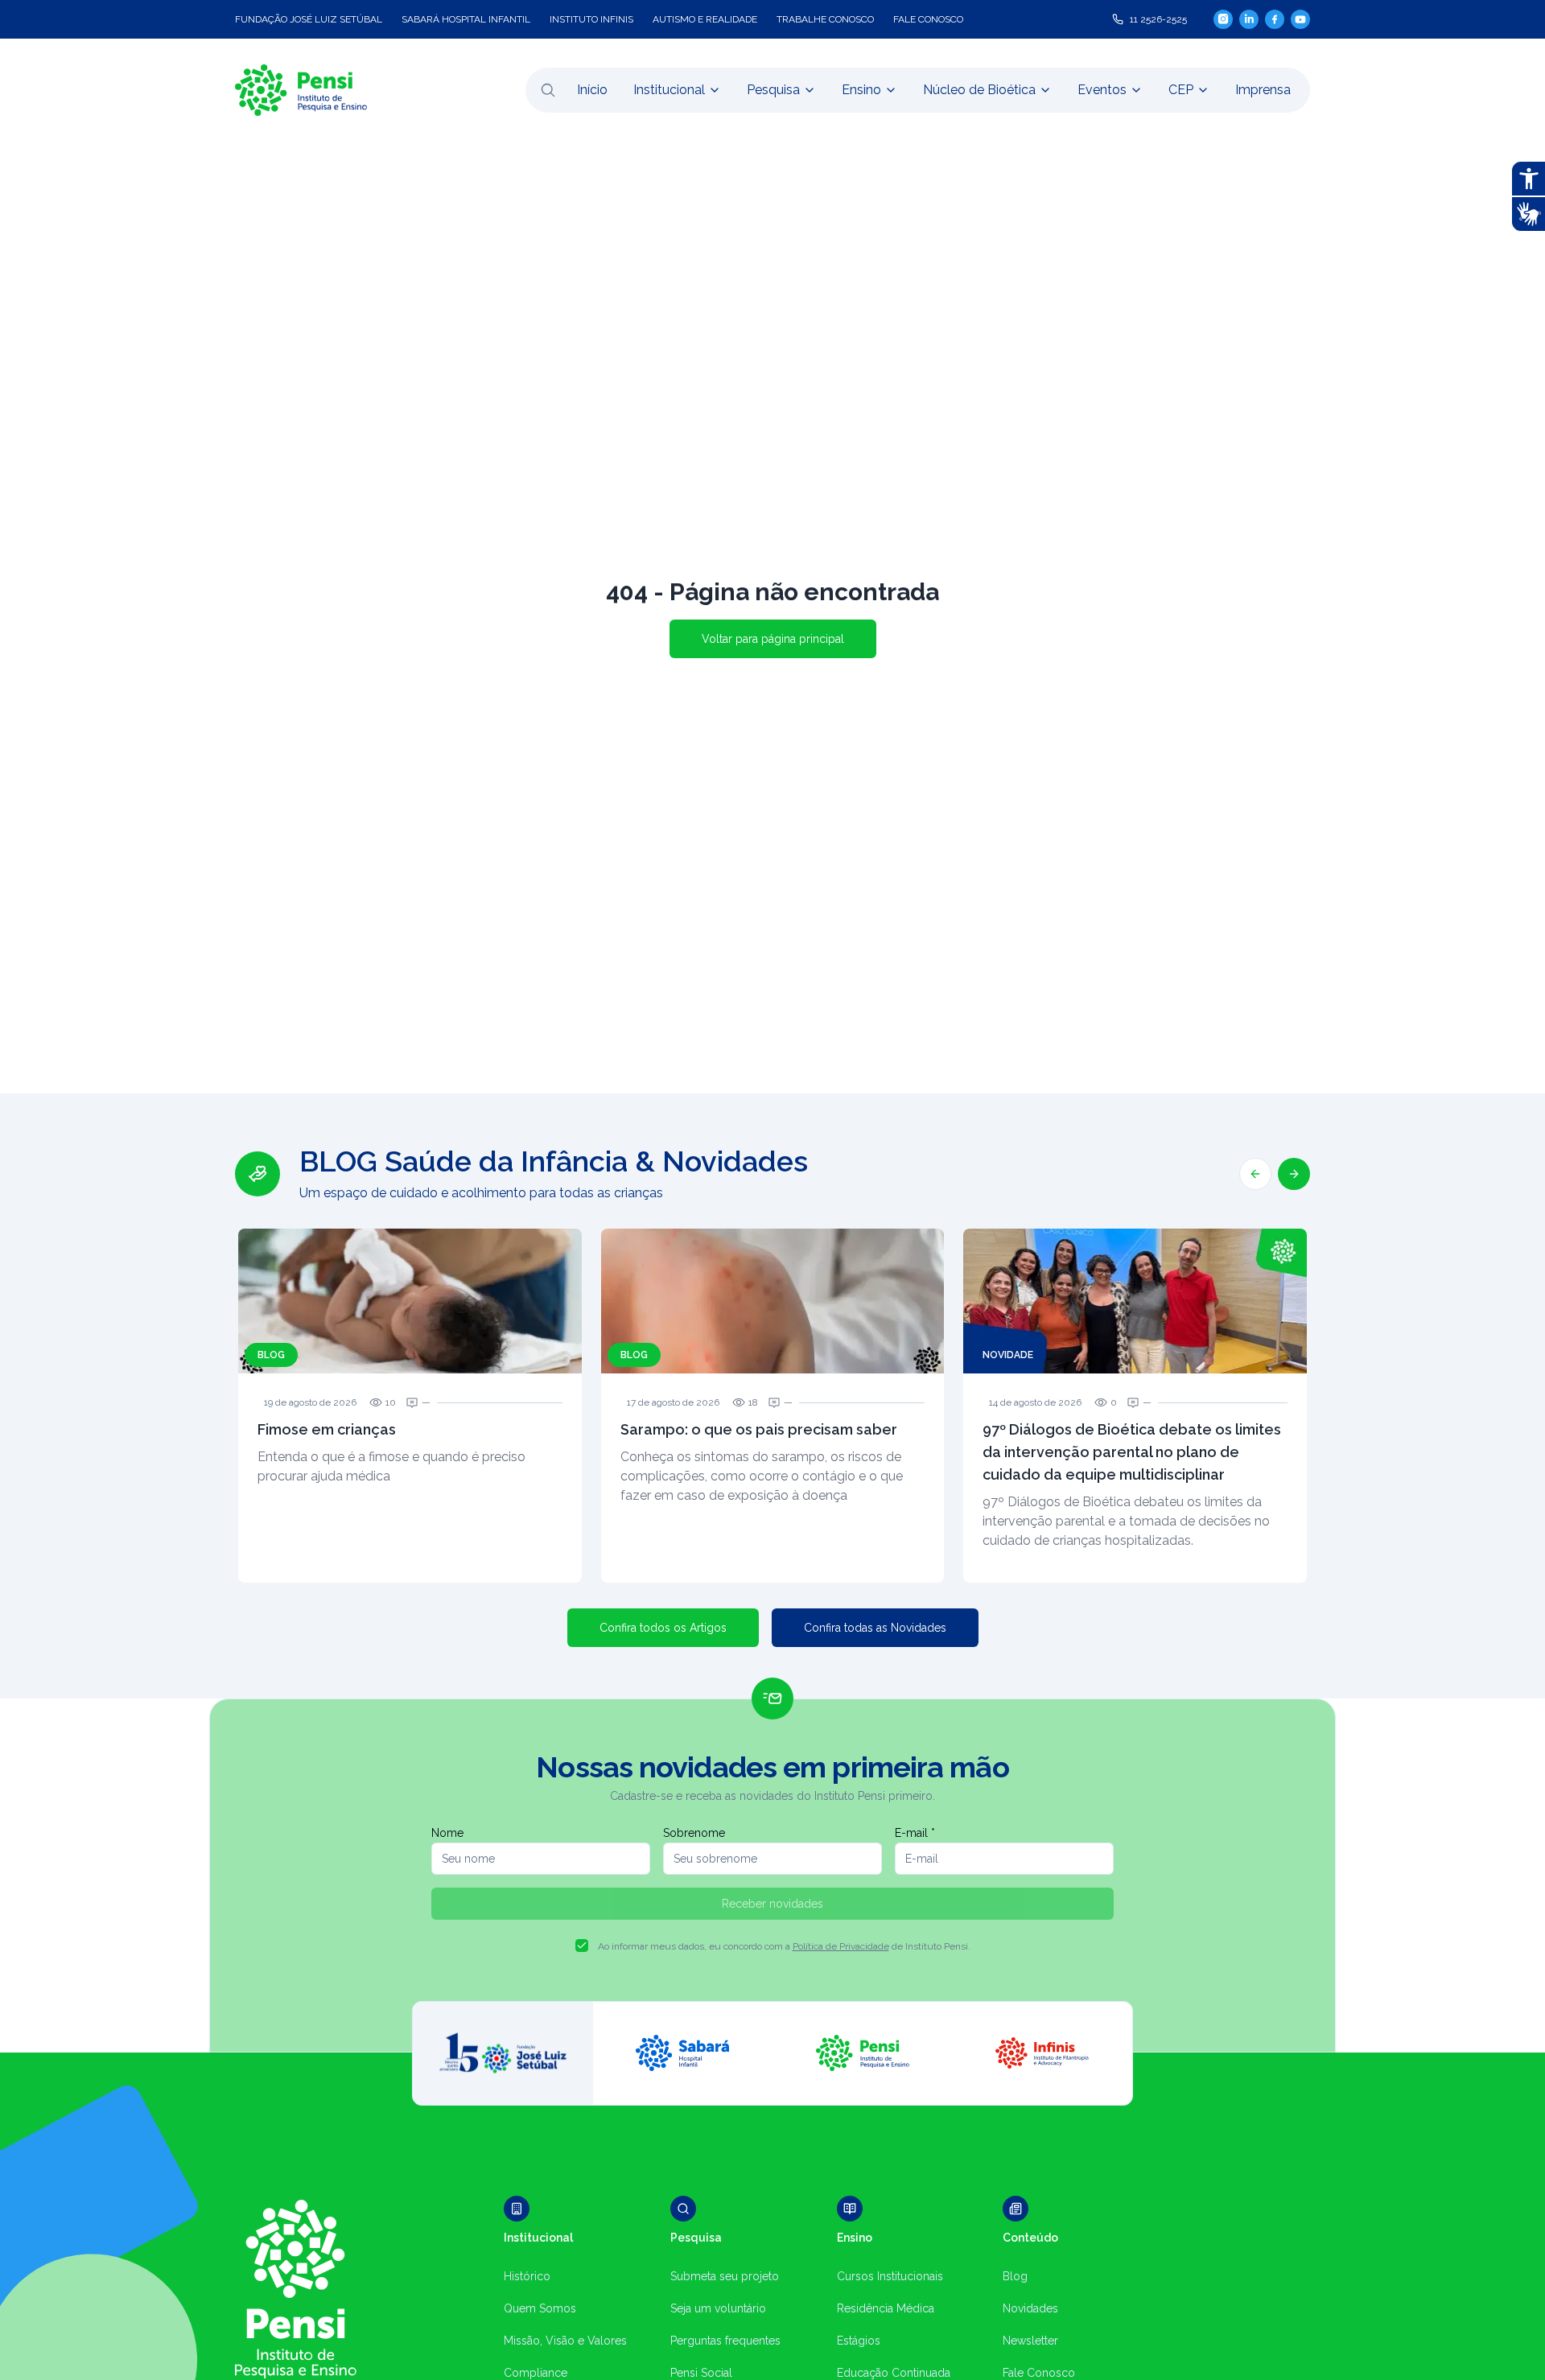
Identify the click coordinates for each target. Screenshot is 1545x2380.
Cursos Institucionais (890, 2276)
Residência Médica (886, 2308)
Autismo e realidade (705, 19)
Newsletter (1030, 2341)
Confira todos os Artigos (663, 1628)
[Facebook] (1275, 19)
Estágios (859, 2341)
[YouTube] (1300, 19)
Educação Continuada (894, 2373)
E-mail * (915, 1833)
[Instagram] (1223, 19)
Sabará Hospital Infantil (466, 19)
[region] (772, 1364)
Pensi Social (701, 2373)
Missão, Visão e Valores (565, 2341)
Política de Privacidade (841, 1946)
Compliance (536, 2373)
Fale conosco (928, 19)
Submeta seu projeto (725, 2276)
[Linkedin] (1249, 19)
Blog (1015, 2276)
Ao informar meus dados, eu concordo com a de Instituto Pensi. (784, 1946)
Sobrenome (694, 1833)
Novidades (1030, 2308)
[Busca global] (548, 90)
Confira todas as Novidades (875, 1628)
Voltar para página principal (773, 639)
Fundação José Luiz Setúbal (309, 19)
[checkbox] (582, 1946)
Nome (447, 1833)
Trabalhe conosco (825, 19)
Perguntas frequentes (725, 2341)
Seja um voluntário (718, 2308)
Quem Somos (540, 2308)
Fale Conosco (1039, 2373)
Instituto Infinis (591, 19)
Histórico (527, 2276)
